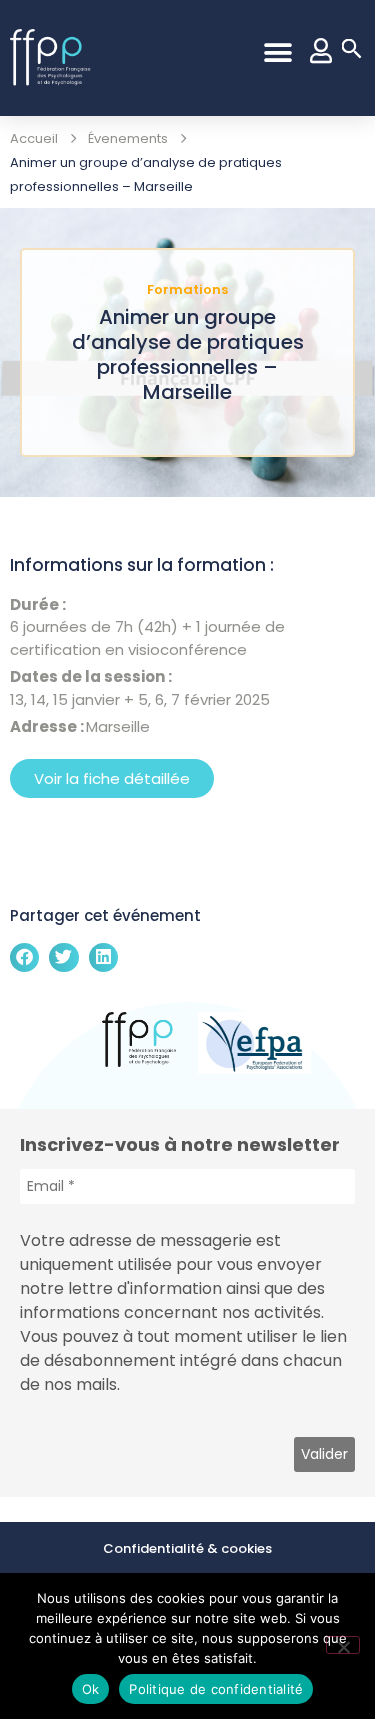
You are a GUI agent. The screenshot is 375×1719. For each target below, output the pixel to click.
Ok (91, 1689)
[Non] (343, 1645)
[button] (277, 52)
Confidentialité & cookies (187, 1548)
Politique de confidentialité (216, 1689)
